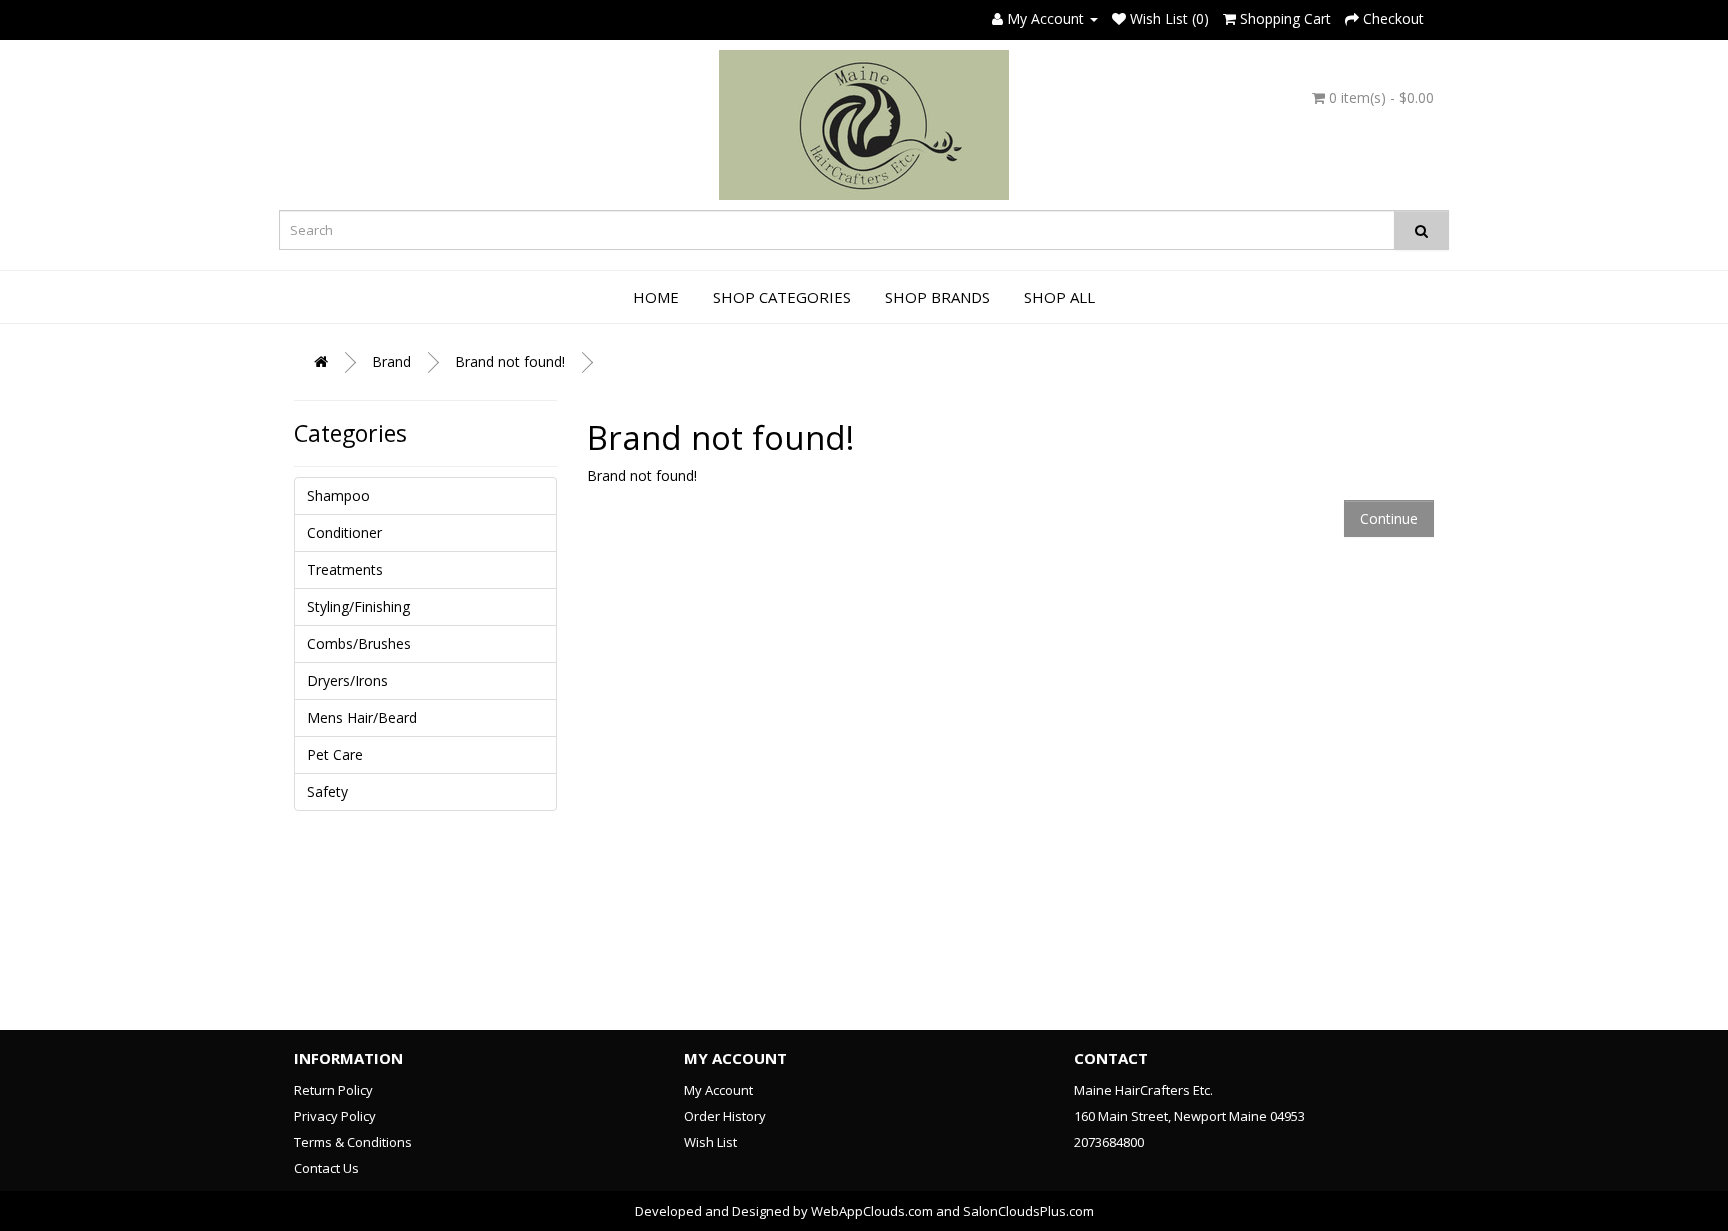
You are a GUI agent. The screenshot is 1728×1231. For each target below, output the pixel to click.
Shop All (1059, 297)
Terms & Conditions (353, 1142)
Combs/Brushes (359, 643)
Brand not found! (510, 361)
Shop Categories (782, 297)
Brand (391, 361)
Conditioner (344, 532)
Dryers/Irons (347, 680)
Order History (725, 1116)
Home (656, 297)
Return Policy (333, 1090)
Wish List (710, 1142)
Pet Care (335, 754)
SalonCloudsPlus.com (1028, 1211)
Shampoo (338, 495)
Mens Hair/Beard (362, 717)
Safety (327, 791)
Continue (1389, 518)
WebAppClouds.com (872, 1211)
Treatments (345, 569)
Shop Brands (937, 297)
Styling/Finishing (358, 606)
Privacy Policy (335, 1116)
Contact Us (326, 1168)
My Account (718, 1090)
